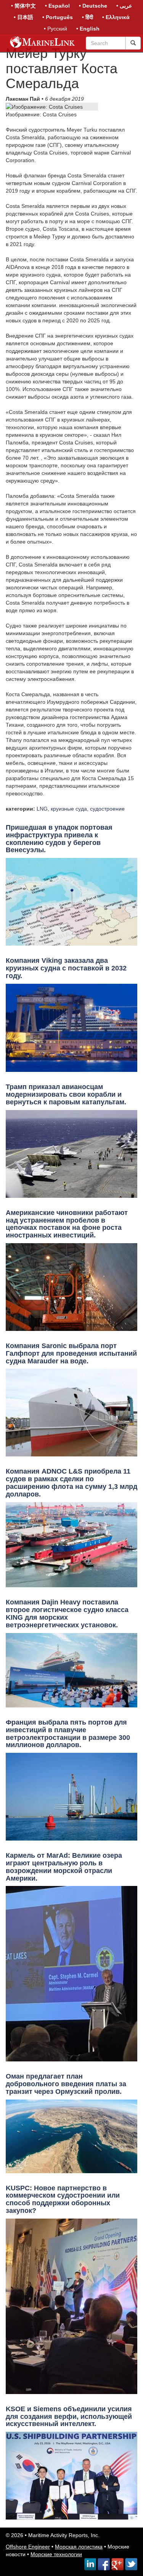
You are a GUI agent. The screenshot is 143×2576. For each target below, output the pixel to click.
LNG (42, 809)
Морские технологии (56, 2554)
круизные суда (69, 809)
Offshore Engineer (28, 2547)
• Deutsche (93, 6)
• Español (57, 6)
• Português (58, 17)
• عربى (124, 6)
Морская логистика (79, 2547)
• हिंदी (88, 17)
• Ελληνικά (116, 17)
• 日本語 (23, 17)
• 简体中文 (23, 6)
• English (88, 29)
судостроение (107, 809)
